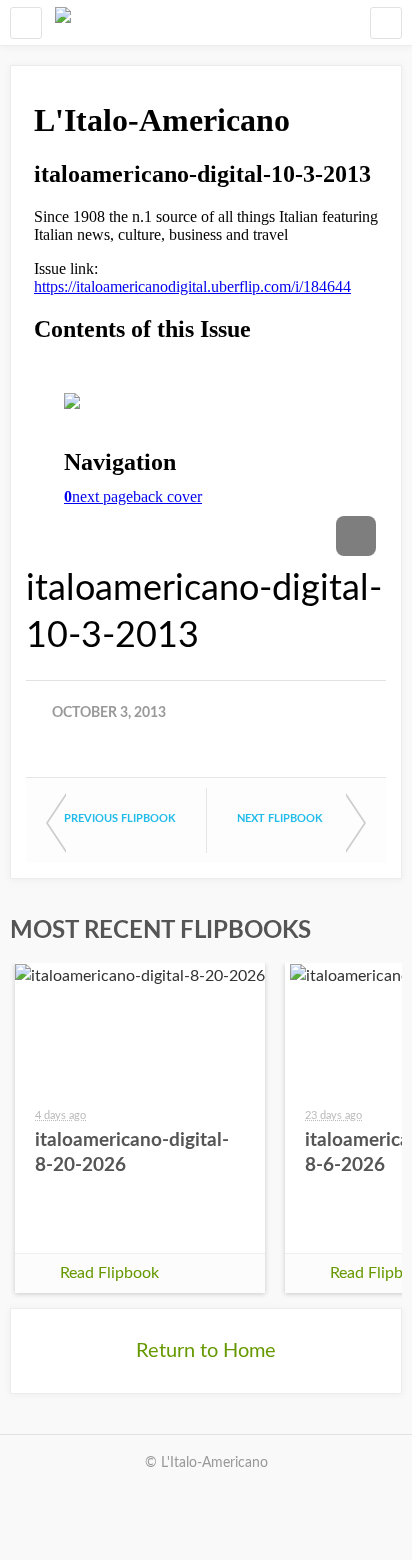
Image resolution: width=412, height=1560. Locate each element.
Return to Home (206, 1351)
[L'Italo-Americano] (63, 22)
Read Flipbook (109, 1273)
